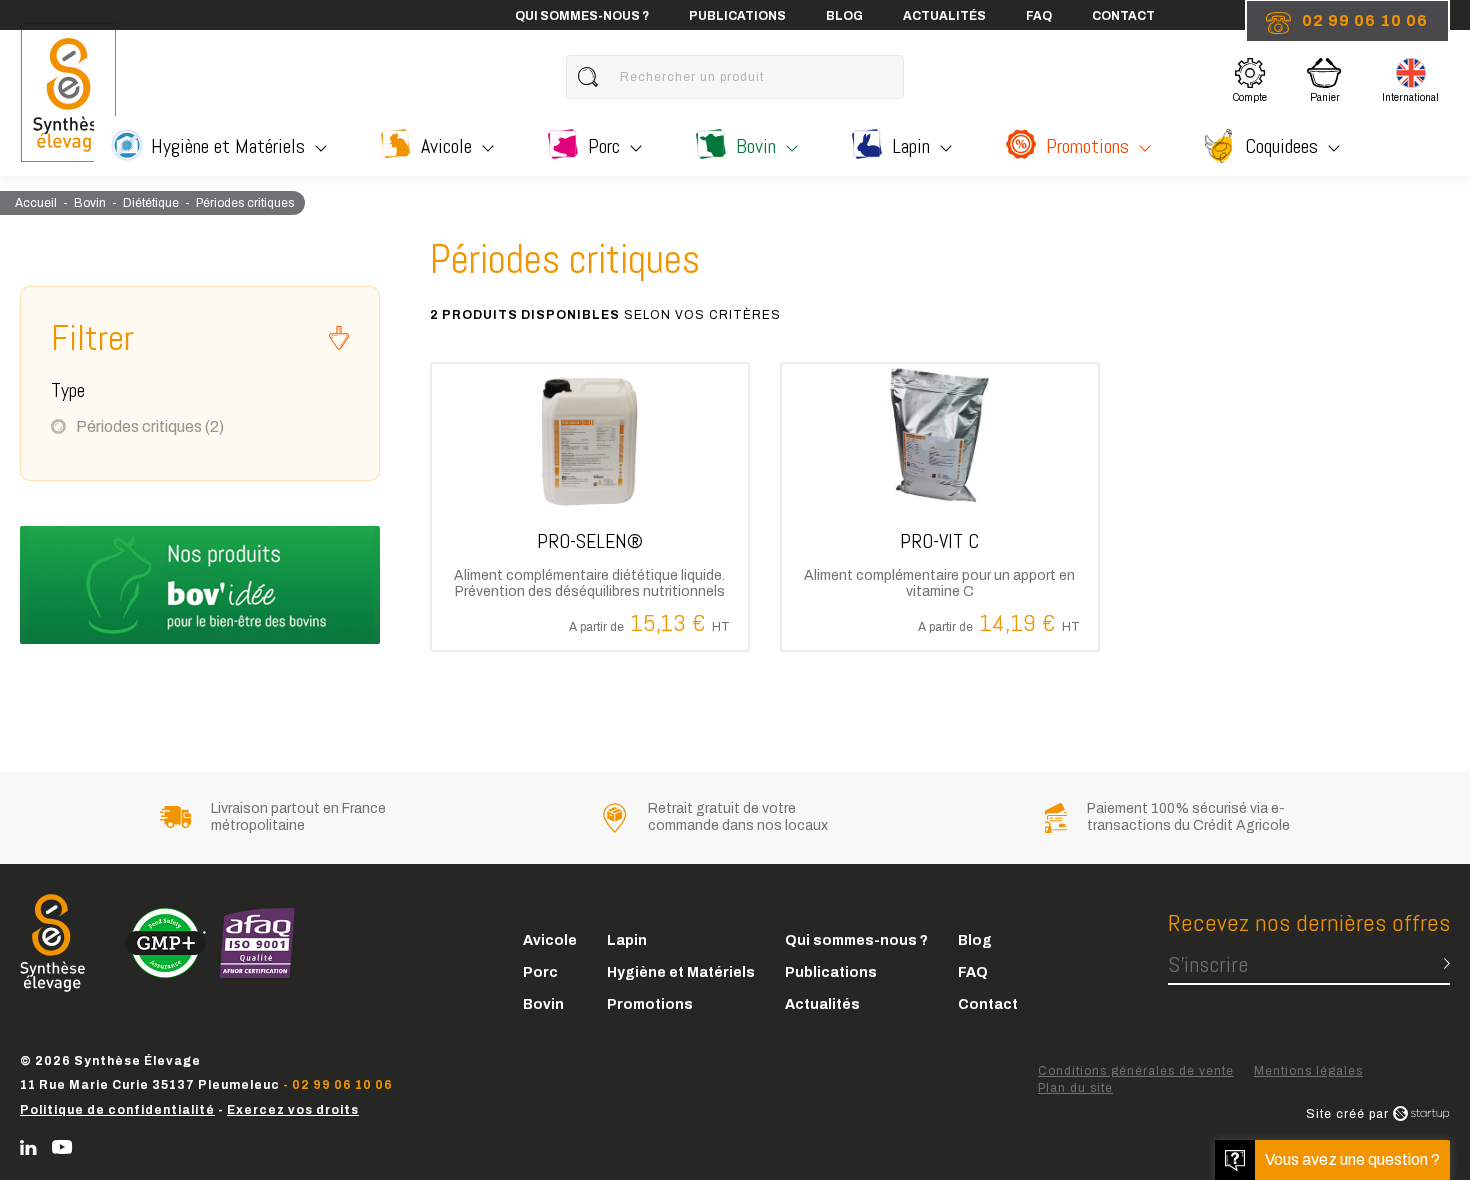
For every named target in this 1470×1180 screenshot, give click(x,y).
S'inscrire (1208, 964)
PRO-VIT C (940, 507)
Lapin (911, 146)
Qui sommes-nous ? (582, 16)
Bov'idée (200, 585)
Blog (844, 16)
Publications (737, 16)
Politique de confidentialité (117, 1110)
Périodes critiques (150, 426)
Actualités (944, 16)
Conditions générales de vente (1136, 1071)
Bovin (756, 146)
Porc (604, 146)
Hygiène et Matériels (228, 146)
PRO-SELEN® (590, 507)
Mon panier (1330, 78)
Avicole (446, 146)
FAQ (1039, 16)
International (1410, 83)
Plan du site (1075, 1088)
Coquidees (1281, 146)
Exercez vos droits (293, 1110)
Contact (1123, 16)
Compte (1250, 83)
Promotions (1087, 146)
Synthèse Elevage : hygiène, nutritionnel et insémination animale (68, 92)
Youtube (62, 1147)
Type (68, 390)
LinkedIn (28, 1147)
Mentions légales (1308, 1071)
